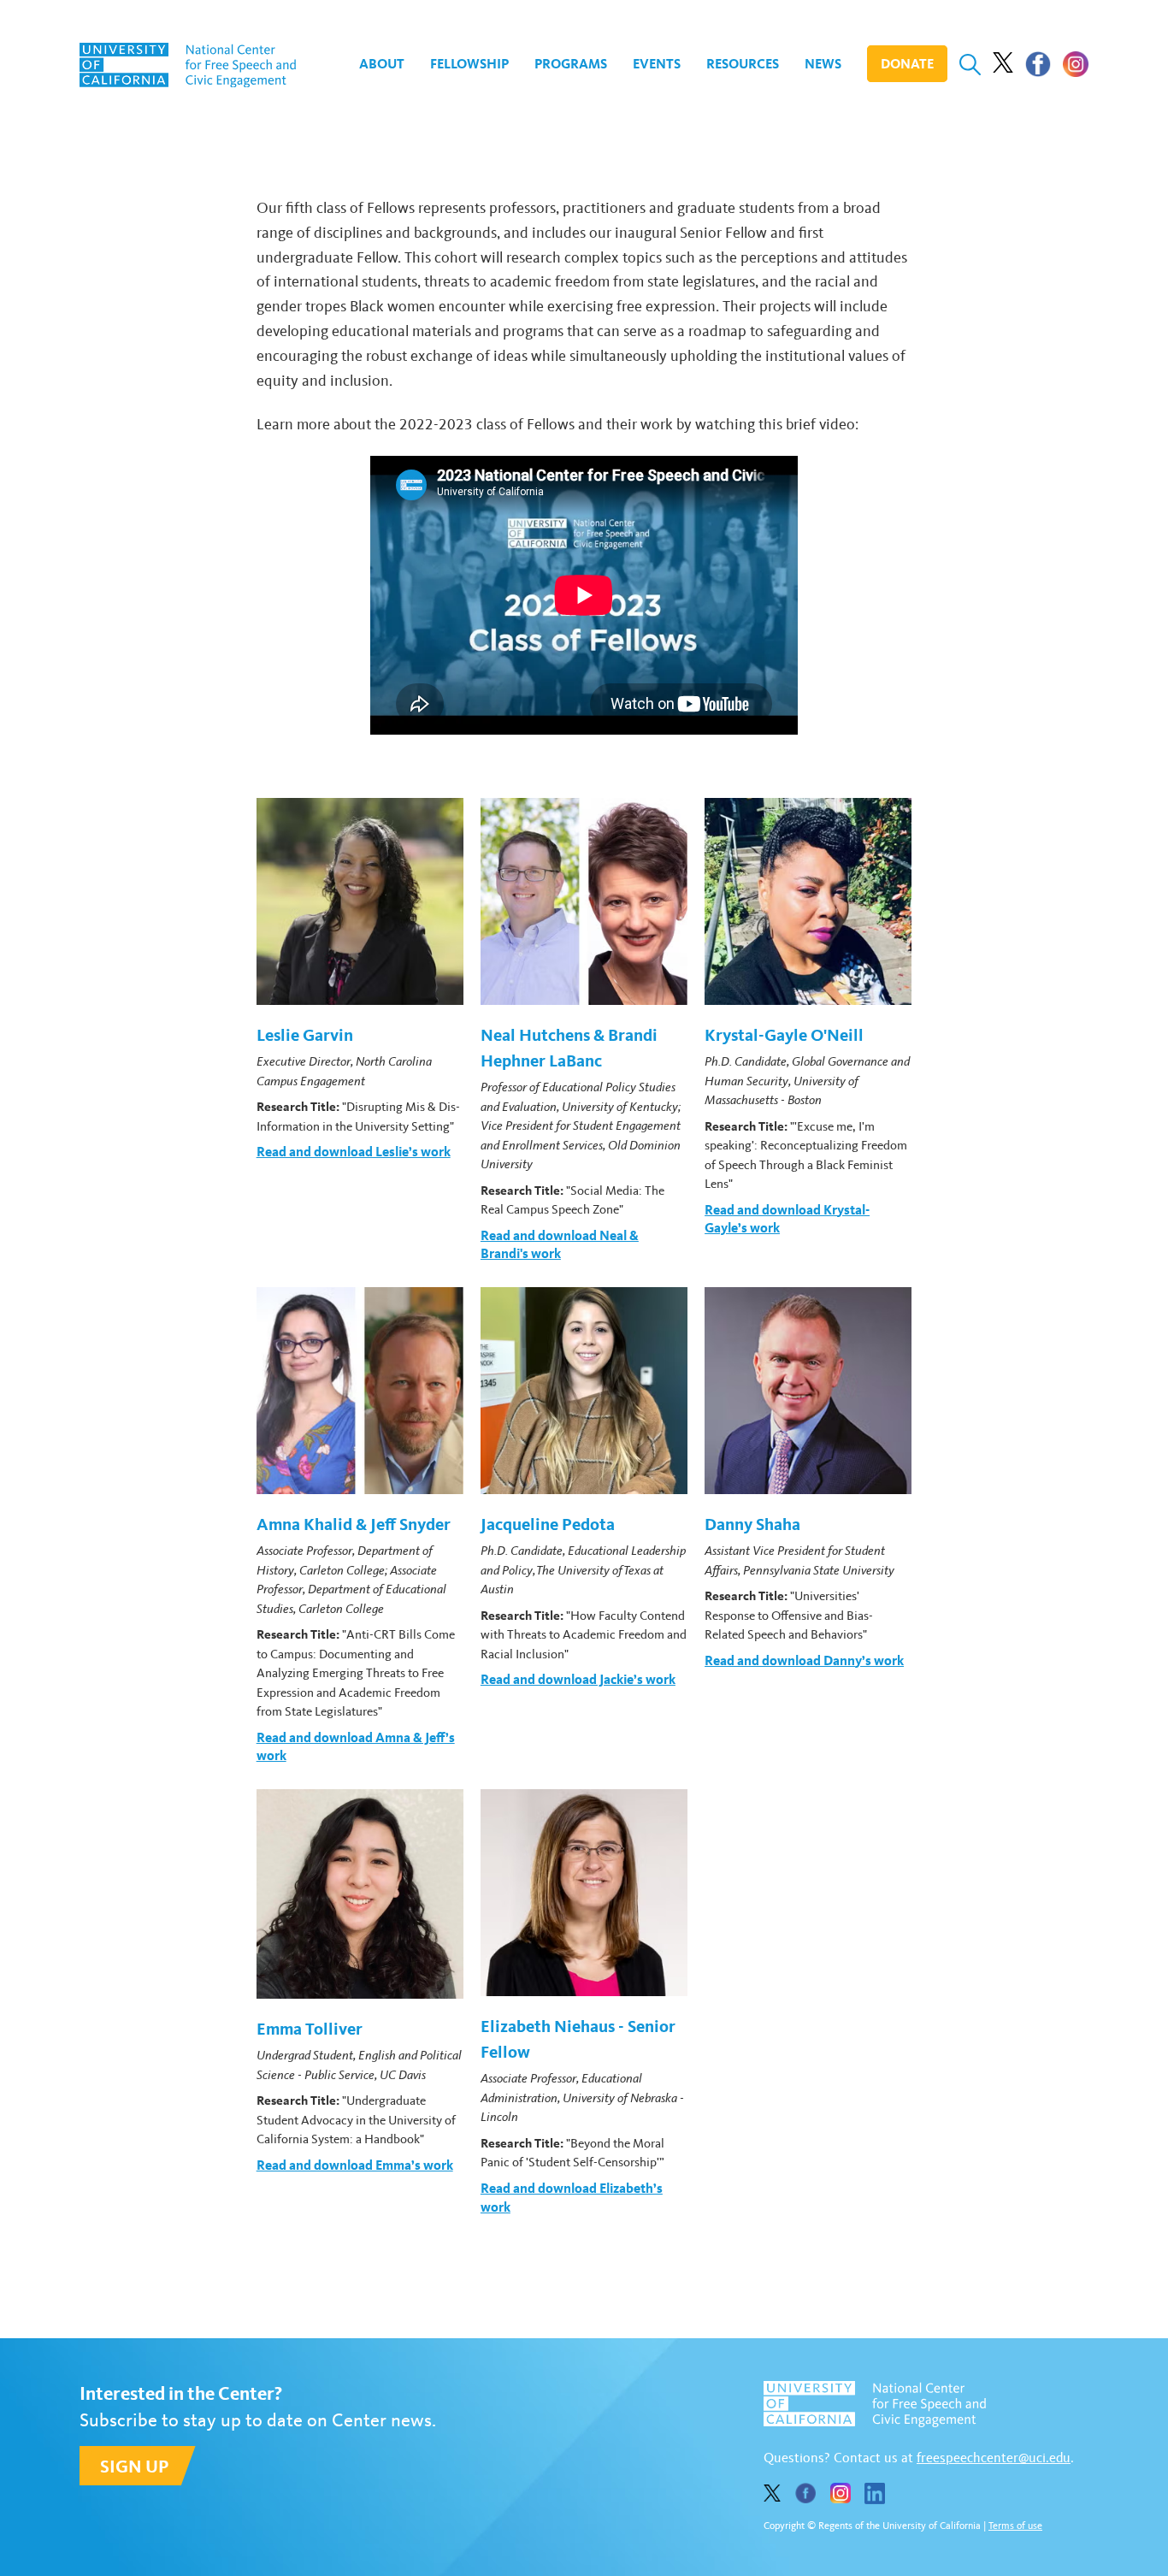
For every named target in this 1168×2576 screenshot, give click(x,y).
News (823, 64)
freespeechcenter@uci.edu (994, 2458)
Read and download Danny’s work (804, 1660)
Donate (907, 64)
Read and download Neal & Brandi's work (560, 1245)
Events (657, 64)
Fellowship (469, 64)
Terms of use (1015, 2526)
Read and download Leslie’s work (354, 1152)
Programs (571, 64)
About (382, 64)
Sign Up (134, 2466)
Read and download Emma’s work (355, 2165)
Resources (743, 64)
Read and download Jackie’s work (578, 1679)
